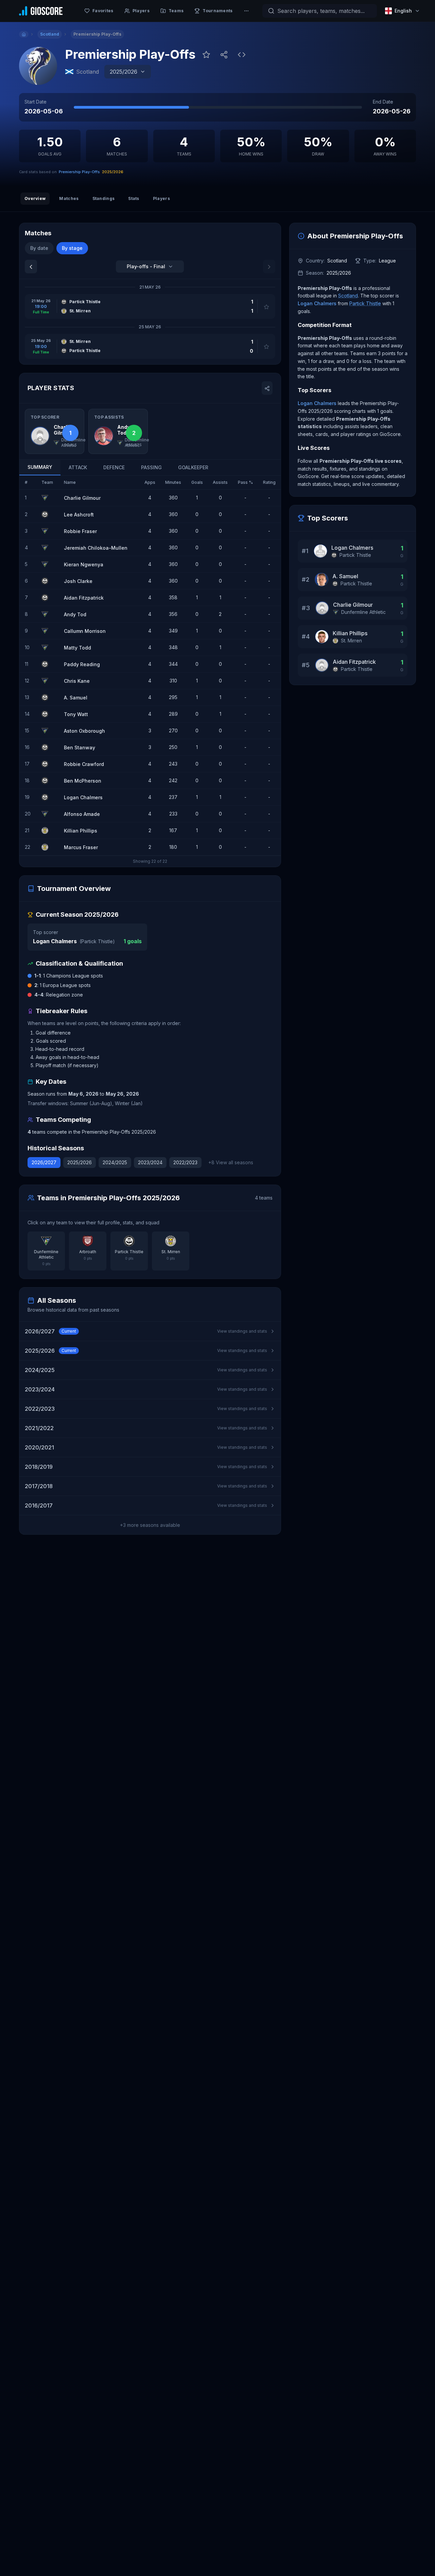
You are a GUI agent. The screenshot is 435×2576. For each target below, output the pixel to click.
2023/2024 (150, 1162)
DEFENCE (114, 467)
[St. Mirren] (47, 830)
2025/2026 (80, 1162)
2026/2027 (44, 1162)
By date (39, 248)
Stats (134, 198)
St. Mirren (351, 641)
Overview (35, 198)
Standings (104, 198)
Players (161, 198)
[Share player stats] (267, 388)
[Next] (269, 267)
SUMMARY (40, 467)
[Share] (224, 55)
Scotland (348, 296)
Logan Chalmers (55, 941)
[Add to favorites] (206, 55)
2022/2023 (185, 1162)
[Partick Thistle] (47, 514)
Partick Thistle (97, 941)
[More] (246, 11)
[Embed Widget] (242, 55)
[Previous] (31, 267)
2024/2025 (115, 1162)
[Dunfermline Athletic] (47, 498)
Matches (69, 198)
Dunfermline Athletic (363, 612)
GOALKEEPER (193, 467)
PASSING (151, 467)
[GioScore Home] (41, 11)
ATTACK (78, 467)
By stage (72, 248)
